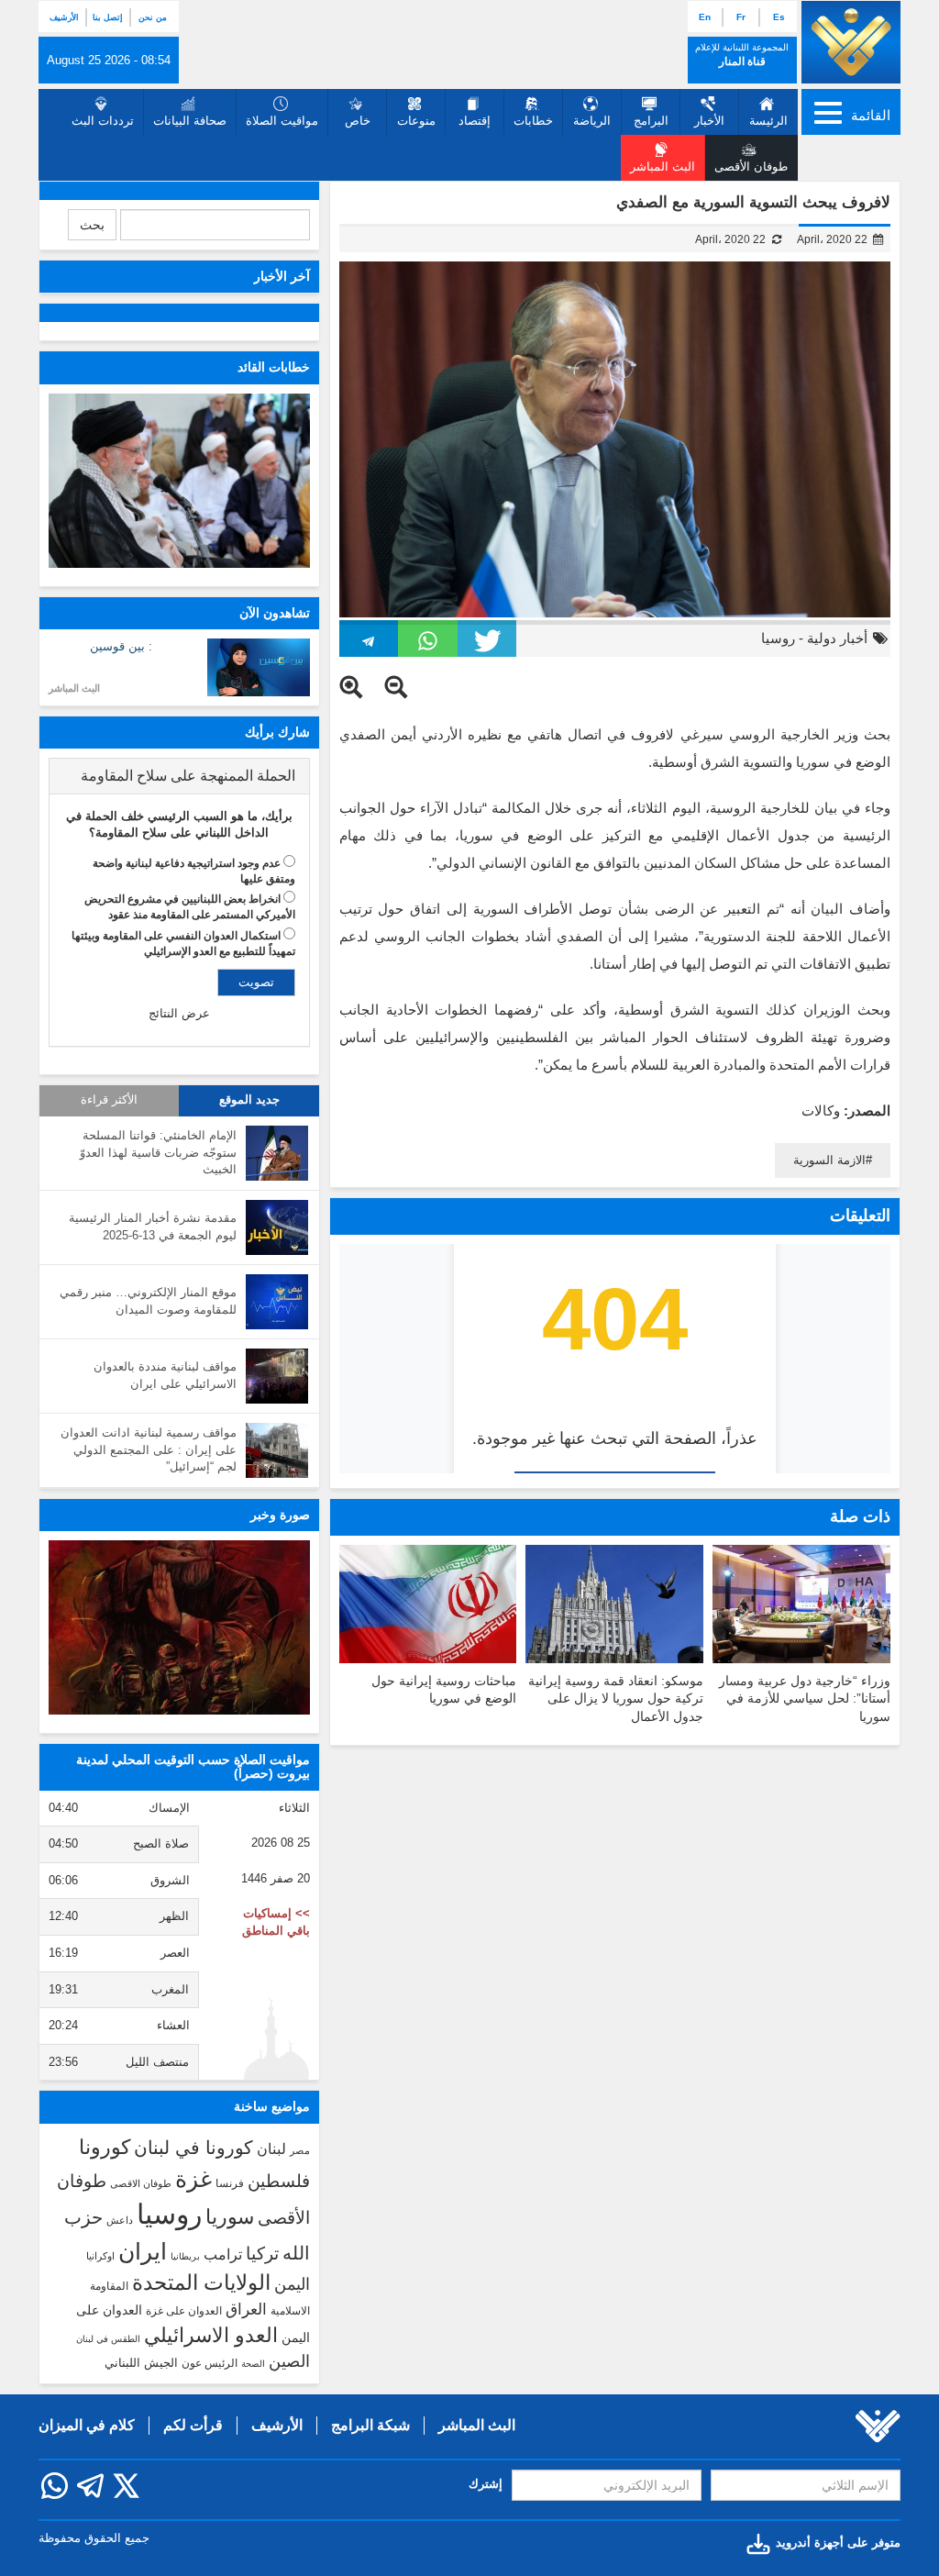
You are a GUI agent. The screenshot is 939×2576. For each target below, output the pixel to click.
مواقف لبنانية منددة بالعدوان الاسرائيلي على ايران (165, 1375)
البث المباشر (74, 688)
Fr (741, 17)
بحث (92, 225)
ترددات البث (103, 121)
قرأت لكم (193, 2425)
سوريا (230, 2217)
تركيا (262, 2254)
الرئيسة (768, 121)
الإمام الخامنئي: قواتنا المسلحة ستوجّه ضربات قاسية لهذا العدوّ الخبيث (158, 1152)
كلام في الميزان (87, 2425)
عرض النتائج (179, 1013)
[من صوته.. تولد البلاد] (179, 1627)
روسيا (778, 638)
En (705, 17)
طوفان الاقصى (141, 2183)
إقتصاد (475, 121)
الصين (289, 2361)
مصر (300, 2150)
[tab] (179, 776)
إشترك (486, 2484)
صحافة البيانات (190, 121)
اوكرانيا (100, 2256)
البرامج (651, 121)
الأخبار (709, 121)
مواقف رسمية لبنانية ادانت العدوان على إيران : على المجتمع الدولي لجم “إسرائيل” (149, 1449)
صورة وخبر (280, 1515)
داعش (120, 2220)
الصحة (253, 2364)
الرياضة (592, 121)
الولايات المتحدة (201, 2282)
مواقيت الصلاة (282, 121)
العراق (246, 2309)
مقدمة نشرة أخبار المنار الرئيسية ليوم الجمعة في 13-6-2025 (153, 1227)
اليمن (292, 2284)
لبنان (271, 2149)
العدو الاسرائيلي (211, 2335)
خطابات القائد (274, 367)
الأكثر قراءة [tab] (109, 1100)
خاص (358, 121)
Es (779, 17)
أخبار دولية (837, 638)
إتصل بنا (108, 17)
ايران (143, 2251)
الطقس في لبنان (108, 2339)
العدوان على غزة (184, 2311)
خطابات (533, 121)
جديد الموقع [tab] (249, 1100)
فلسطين (279, 2181)
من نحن (153, 17)
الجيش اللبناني (141, 2363)
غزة (193, 2179)
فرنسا (230, 2183)
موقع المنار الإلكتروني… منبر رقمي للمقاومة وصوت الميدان (148, 1301)
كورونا (105, 2147)
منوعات (416, 121)
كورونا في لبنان (193, 2148)
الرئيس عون (210, 2363)
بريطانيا (185, 2256)
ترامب (223, 2254)
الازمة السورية (829, 1160)
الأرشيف (64, 17)
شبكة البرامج (370, 2425)
